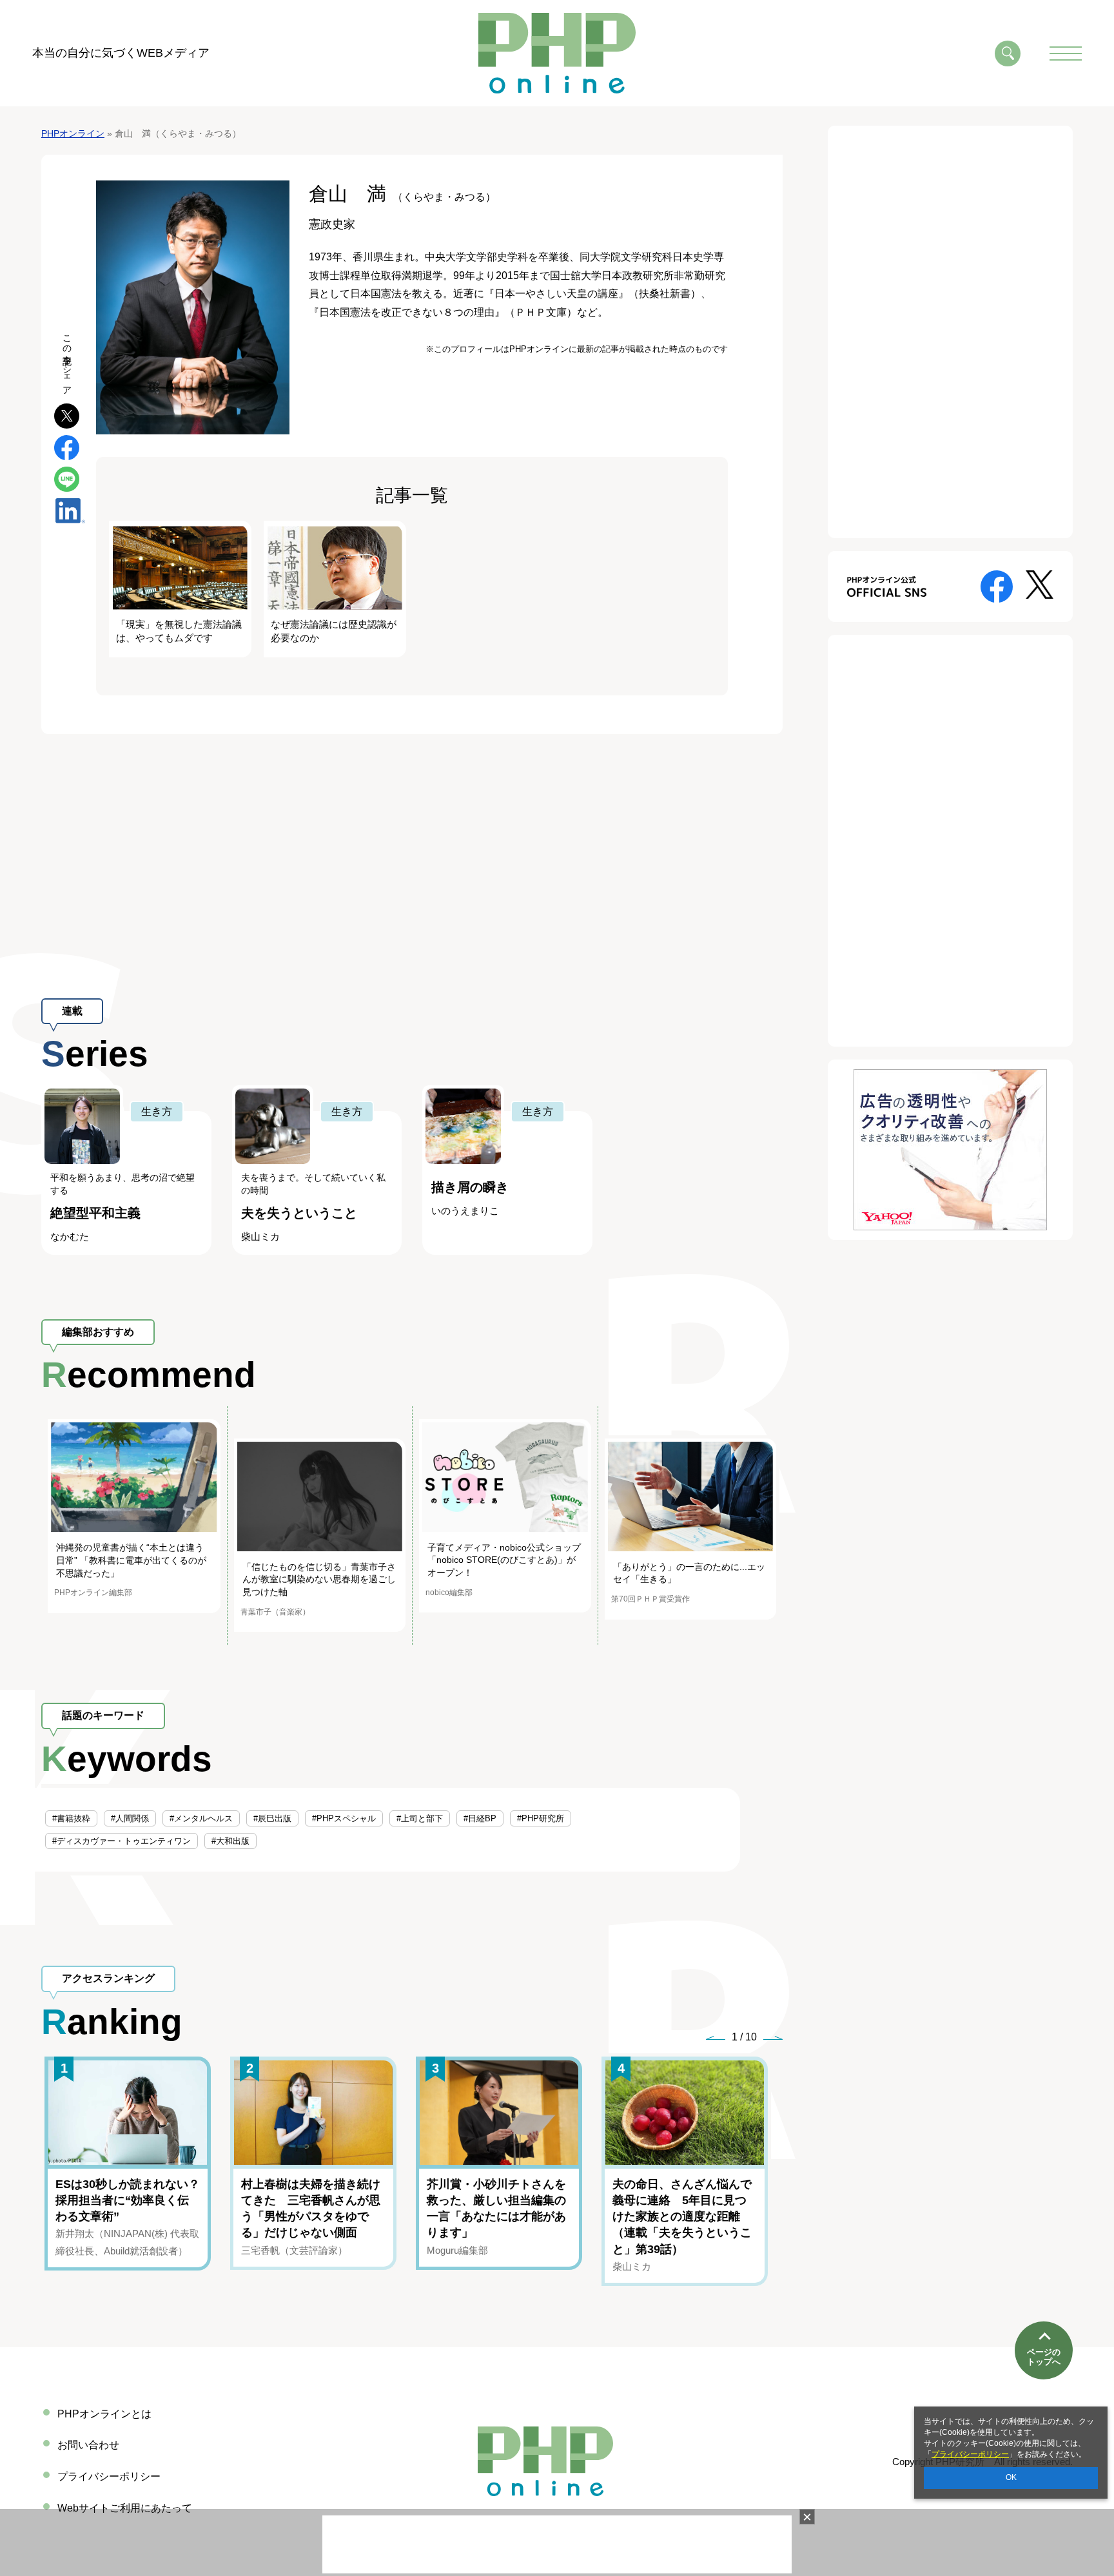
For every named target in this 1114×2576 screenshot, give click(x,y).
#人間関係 (130, 1818)
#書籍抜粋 (71, 1818)
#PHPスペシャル (344, 1818)
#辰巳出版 (272, 1818)
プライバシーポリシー (970, 2454)
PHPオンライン (73, 133)
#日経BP (480, 1818)
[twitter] (67, 415)
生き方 (157, 1111)
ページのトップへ (1044, 2357)
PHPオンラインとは (104, 2414)
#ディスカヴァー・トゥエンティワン (122, 1841)
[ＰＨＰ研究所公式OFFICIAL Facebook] (997, 586)
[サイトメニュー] (1066, 53)
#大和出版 (230, 1841)
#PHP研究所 (541, 1818)
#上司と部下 (420, 1818)
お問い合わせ (88, 2445)
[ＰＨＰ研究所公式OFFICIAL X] (1040, 584)
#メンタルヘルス (201, 1818)
